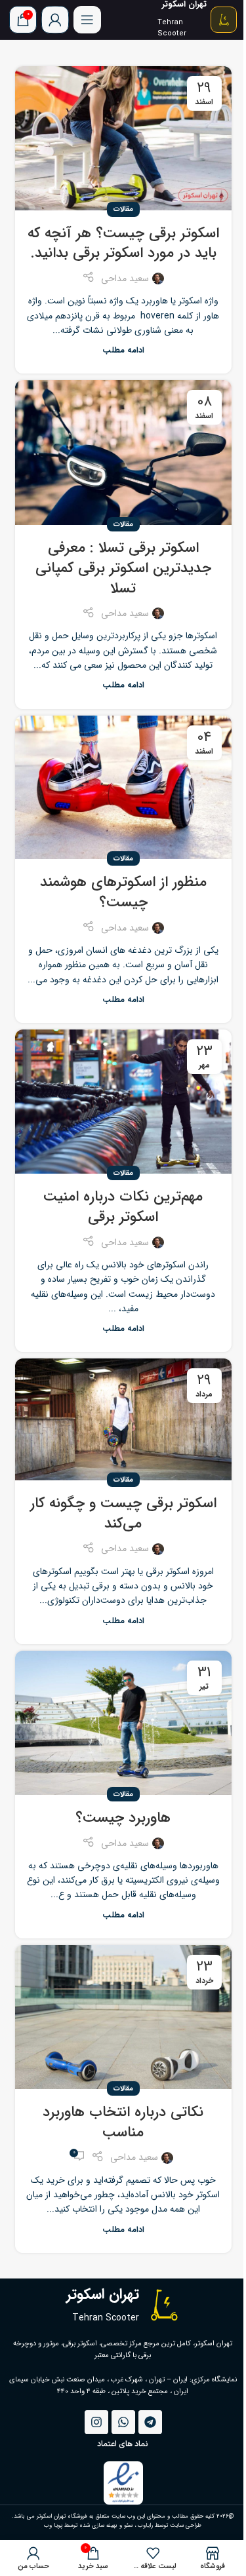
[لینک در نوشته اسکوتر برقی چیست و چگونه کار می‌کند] (123, 1419)
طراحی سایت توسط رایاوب (170, 2526)
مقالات (123, 209)
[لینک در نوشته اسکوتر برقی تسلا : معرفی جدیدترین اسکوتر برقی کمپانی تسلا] (123, 452)
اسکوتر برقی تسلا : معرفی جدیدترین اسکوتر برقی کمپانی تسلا (123, 568)
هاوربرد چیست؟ (123, 1818)
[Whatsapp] (123, 2422)
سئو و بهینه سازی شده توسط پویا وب (88, 2526)
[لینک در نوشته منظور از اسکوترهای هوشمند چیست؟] (123, 788)
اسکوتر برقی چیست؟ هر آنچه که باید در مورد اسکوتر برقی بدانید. (123, 243)
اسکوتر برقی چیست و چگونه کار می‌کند (123, 1513)
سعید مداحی (125, 279)
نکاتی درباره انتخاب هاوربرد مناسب (123, 2122)
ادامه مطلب (123, 351)
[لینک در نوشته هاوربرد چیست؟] (123, 1723)
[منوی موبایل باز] (87, 20)
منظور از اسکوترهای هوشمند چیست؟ (123, 892)
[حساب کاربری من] (55, 20)
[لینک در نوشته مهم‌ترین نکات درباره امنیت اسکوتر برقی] (123, 1102)
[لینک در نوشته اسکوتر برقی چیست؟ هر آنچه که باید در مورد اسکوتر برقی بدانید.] (123, 138)
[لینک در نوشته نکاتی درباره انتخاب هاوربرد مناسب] (123, 2017)
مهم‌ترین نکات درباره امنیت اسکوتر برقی (123, 1207)
